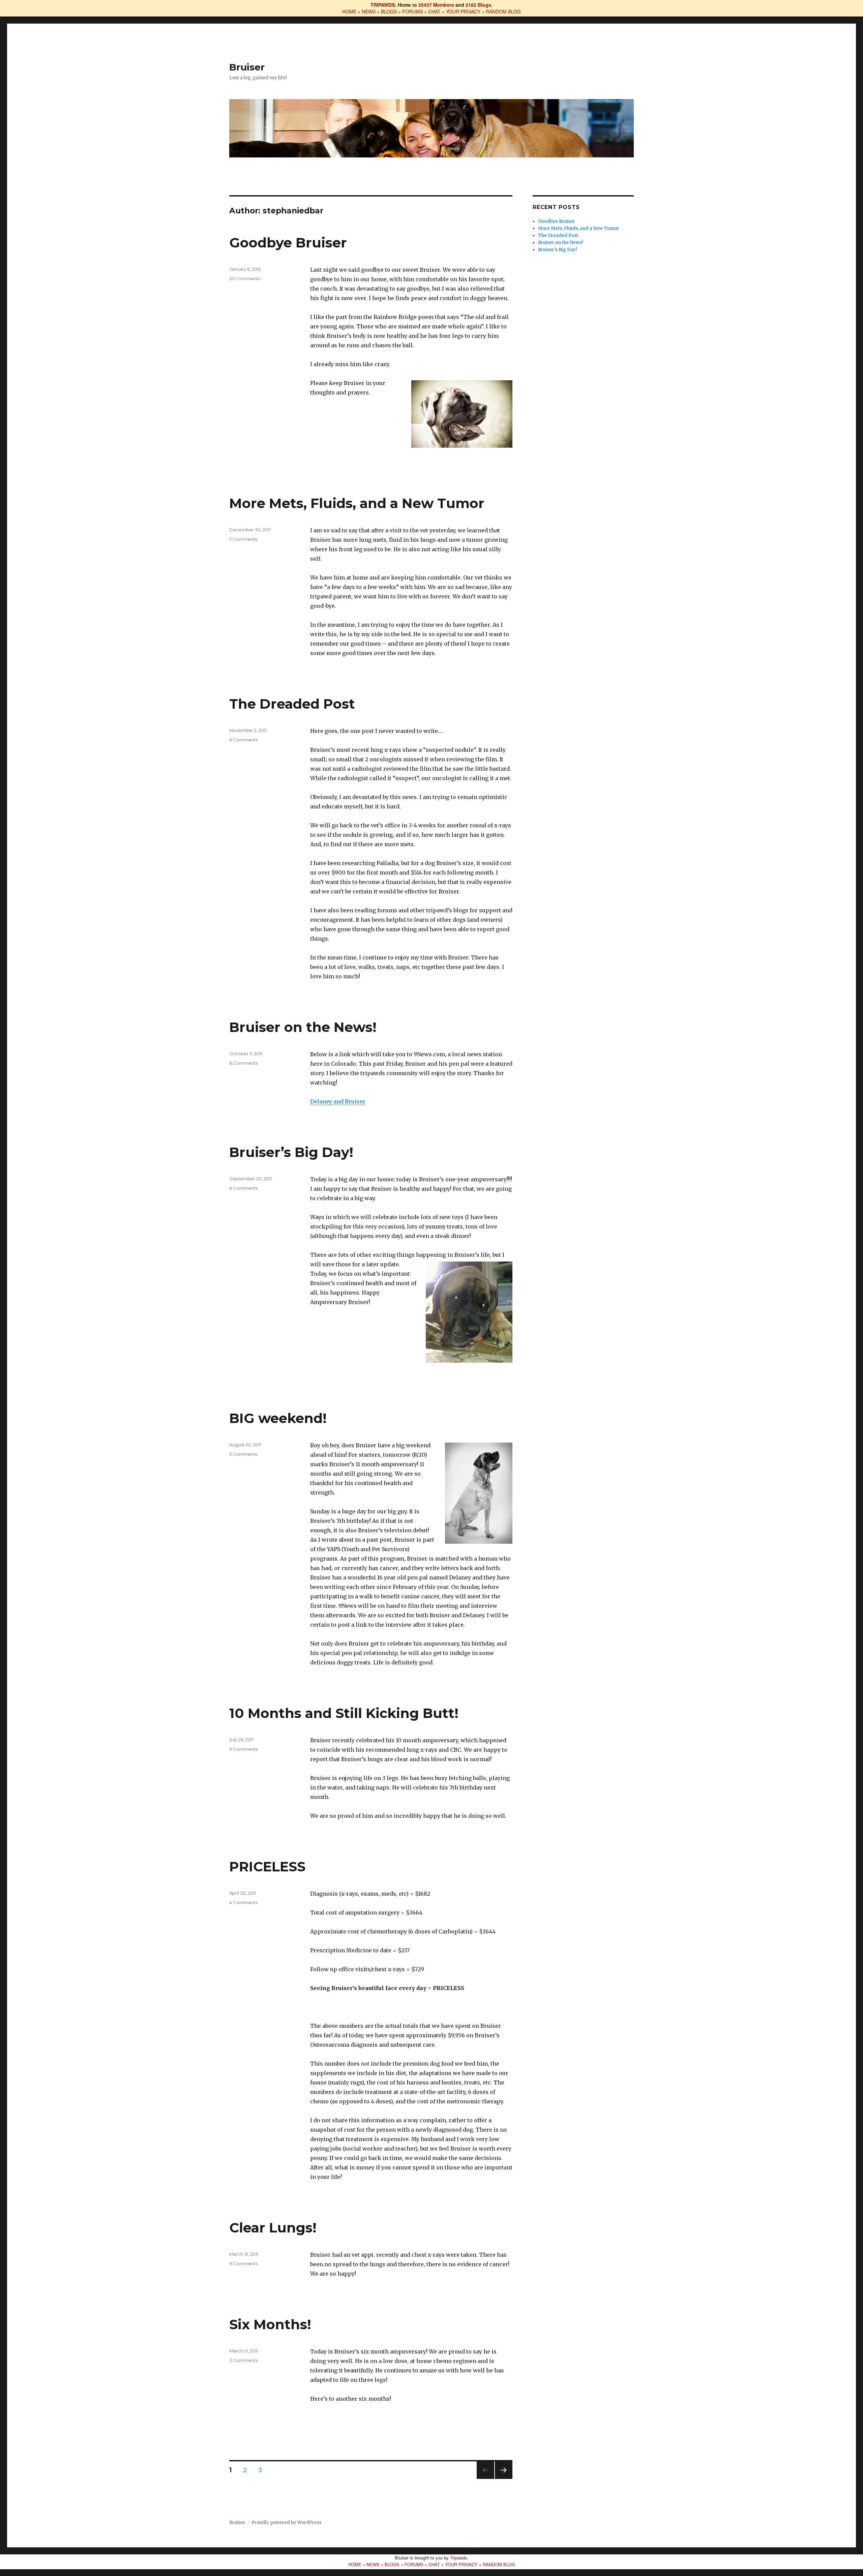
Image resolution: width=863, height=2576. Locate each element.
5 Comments (243, 1454)
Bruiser (247, 67)
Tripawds (459, 2558)
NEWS (369, 11)
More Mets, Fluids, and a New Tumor (357, 503)
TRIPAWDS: (383, 5)
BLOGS (389, 11)
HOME (349, 11)
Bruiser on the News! (303, 1027)
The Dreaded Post (292, 704)
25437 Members (436, 5)
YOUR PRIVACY (463, 11)
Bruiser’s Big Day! (291, 1152)
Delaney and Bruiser (338, 1101)
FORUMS (412, 11)
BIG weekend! (278, 1418)
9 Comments (243, 1749)
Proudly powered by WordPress (287, 2523)
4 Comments (243, 1902)
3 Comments (243, 2360)
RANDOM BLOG (503, 11)
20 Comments (245, 278)
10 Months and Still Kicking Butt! (344, 1713)
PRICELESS (267, 1867)
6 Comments (243, 740)
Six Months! (270, 2324)
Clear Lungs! (273, 2228)
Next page (504, 2479)
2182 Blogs (478, 5)
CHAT (434, 11)
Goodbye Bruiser (288, 243)
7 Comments (243, 539)
